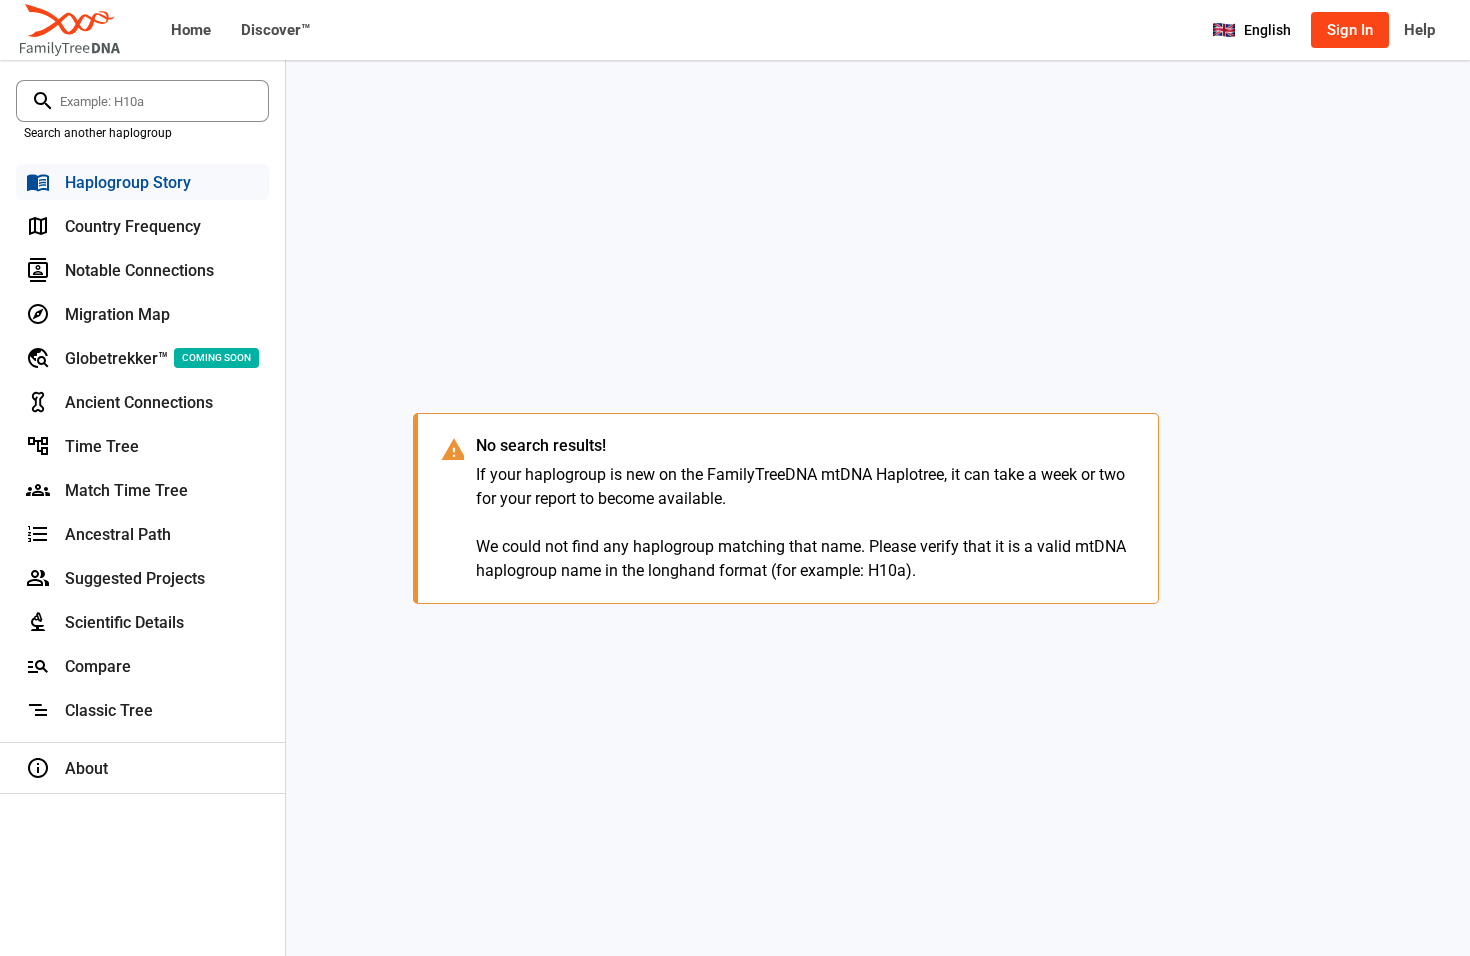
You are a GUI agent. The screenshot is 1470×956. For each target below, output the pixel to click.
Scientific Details (124, 622)
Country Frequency (133, 226)
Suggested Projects (135, 578)
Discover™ (275, 30)
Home (191, 30)
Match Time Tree (126, 490)
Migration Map (117, 314)
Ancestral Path (118, 534)
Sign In (1350, 30)
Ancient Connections (139, 402)
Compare (98, 666)
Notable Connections (139, 270)
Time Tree (102, 446)
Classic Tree (109, 710)
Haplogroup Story (128, 182)
